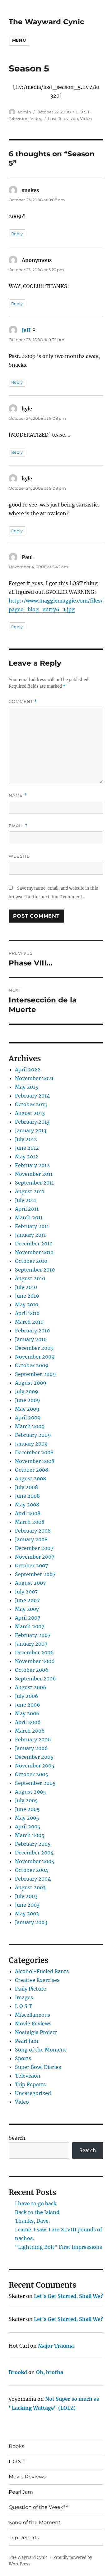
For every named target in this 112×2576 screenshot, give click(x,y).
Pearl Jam (27, 2041)
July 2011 (26, 1200)
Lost (52, 118)
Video (36, 118)
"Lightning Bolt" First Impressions (58, 2247)
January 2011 (30, 1235)
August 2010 (30, 1278)
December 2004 (34, 1853)
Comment (23, 701)
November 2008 (35, 1461)
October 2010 (31, 1261)
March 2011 (29, 1217)
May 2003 (27, 1914)
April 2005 (28, 1827)
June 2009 (28, 1400)
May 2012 (27, 1157)
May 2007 (27, 1609)
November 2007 (35, 1557)
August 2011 (30, 1191)
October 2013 (31, 1104)
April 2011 (27, 1209)
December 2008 (34, 1452)
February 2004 (33, 1879)
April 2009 (28, 1418)
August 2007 (30, 1583)
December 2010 (34, 1244)
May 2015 (27, 1087)
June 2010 (27, 1296)
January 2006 (31, 1748)
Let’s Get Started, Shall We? (68, 2296)
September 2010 (35, 1270)
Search (17, 2138)
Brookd (18, 2372)
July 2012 (26, 1139)
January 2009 (31, 1444)
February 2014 (32, 1096)
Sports (23, 2058)
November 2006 (35, 1661)
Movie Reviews (33, 2024)
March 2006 (30, 1731)
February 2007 (33, 1635)
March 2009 (30, 1426)
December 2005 (34, 1757)
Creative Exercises (37, 1980)
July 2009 (27, 1391)
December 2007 (34, 1548)
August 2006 (31, 1687)
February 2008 (33, 1531)
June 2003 (27, 1905)
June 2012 (27, 1148)
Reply (17, 234)
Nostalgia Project (36, 2032)
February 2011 (32, 1226)
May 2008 (27, 1505)
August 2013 (30, 1113)
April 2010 (27, 1313)
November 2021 (34, 1078)
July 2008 (26, 1487)
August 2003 (30, 1887)
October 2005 (32, 1774)
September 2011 (34, 1183)
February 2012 (32, 1165)
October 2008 (32, 1470)
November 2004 (35, 1861)
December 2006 (34, 1652)
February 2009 (33, 1435)
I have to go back (36, 2203)
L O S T (83, 112)
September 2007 (35, 1574)
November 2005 (35, 1766)
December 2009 (34, 1348)
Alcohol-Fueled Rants (42, 1971)
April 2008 (28, 1513)
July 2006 (27, 1696)
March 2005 (30, 1835)
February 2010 (32, 1331)
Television (19, 118)
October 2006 (32, 1670)
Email (18, 826)
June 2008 (27, 1496)
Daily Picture (30, 1989)
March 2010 (29, 1322)
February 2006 (33, 1739)
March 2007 (30, 1626)
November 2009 (35, 1357)
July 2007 (26, 1592)
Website (19, 856)
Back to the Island (37, 2212)
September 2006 (35, 1679)
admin (24, 112)
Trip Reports (30, 2084)
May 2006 (27, 1713)
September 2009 (35, 1374)
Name (18, 795)
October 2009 (32, 1365)
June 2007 (27, 1600)
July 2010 (26, 1287)
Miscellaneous (33, 2015)
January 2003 (31, 1922)
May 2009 (27, 1409)
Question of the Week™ (39, 2507)
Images (24, 1997)
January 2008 (31, 1539)
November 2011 (34, 1174)
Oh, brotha (50, 2372)
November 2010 (34, 1252)
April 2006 (28, 1722)
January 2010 (31, 1339)
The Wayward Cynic (47, 22)
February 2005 (33, 1844)
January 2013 (31, 1130)
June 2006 (28, 1705)
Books (16, 2446)
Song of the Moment (41, 2050)
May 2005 (27, 1818)
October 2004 (32, 1870)
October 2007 (31, 1565)
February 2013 (32, 1122)
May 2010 (27, 1304)
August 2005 (30, 1792)
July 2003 (26, 1896)
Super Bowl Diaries (38, 2067)
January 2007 (31, 1644)
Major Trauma (56, 2346)
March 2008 (30, 1522)
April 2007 (28, 1618)
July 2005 (26, 1800)
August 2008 (30, 1478)
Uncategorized (33, 2093)
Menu (19, 40)
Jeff (26, 330)
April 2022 (28, 1070)
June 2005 (27, 1809)
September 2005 (35, 1783)
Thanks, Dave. (32, 2221)
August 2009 (31, 1383)
